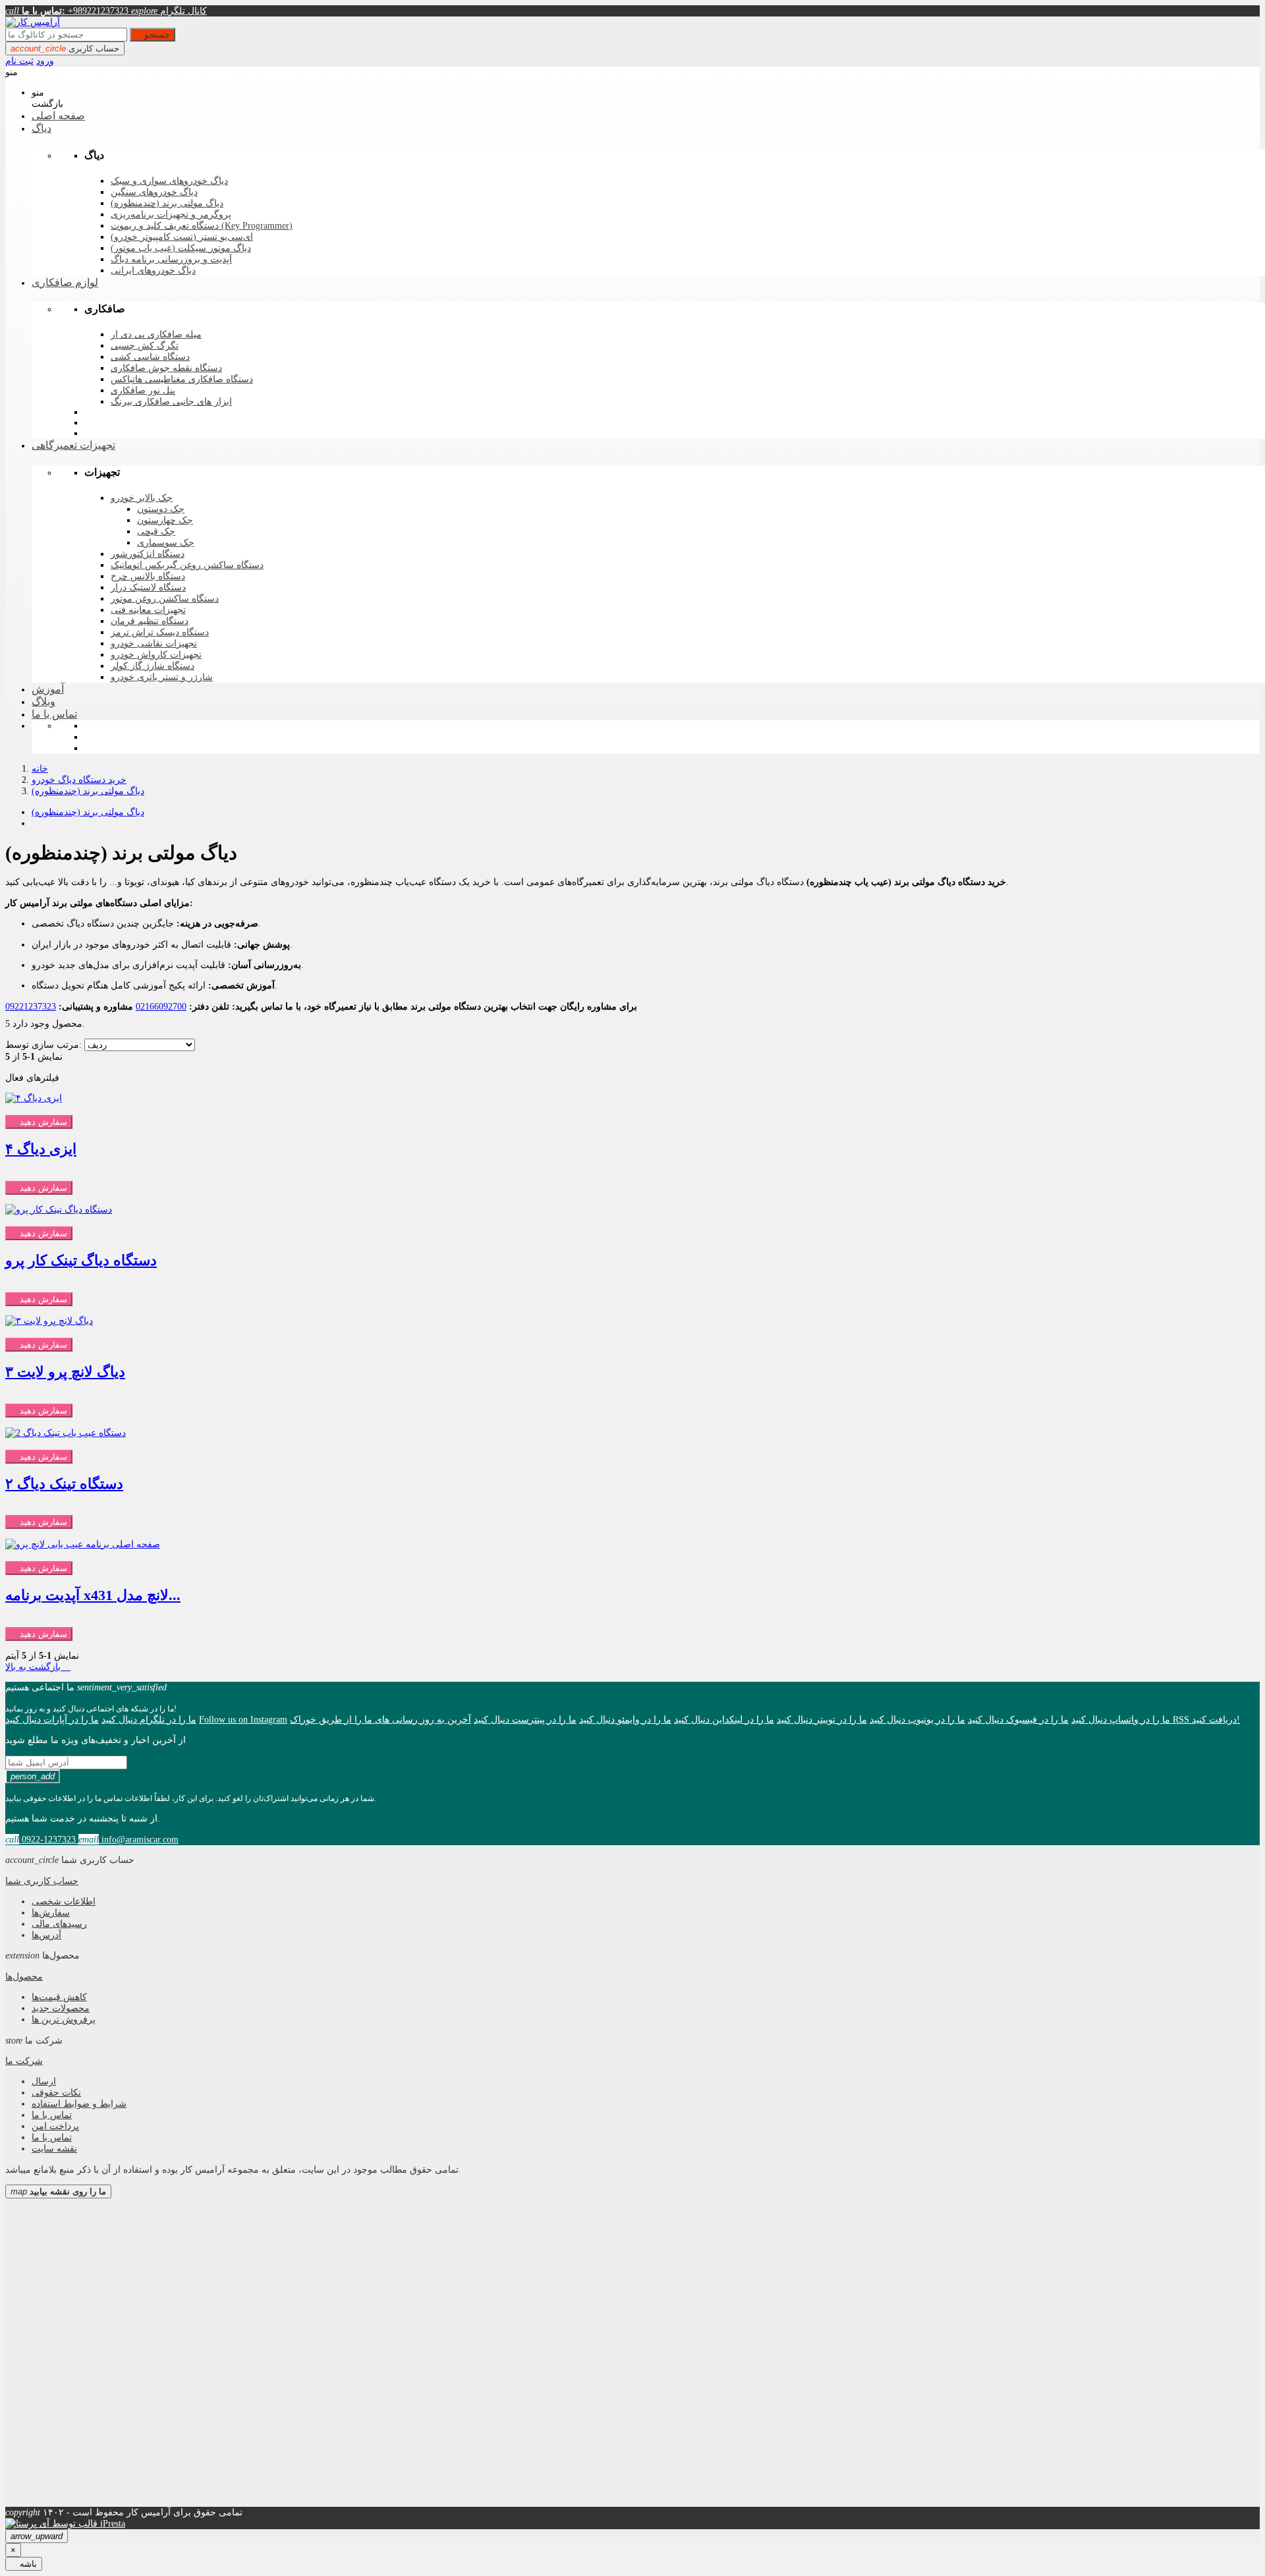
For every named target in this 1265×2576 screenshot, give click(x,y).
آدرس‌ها (46, 1935)
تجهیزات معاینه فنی (148, 610)
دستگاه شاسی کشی (150, 357)
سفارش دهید (39, 1122)
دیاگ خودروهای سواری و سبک (169, 181)
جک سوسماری (166, 543)
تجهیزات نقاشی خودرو (154, 644)
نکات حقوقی (56, 2092)
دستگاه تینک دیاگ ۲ (64, 1484)
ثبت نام (19, 61)
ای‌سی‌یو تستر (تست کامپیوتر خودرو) (182, 237)
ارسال (44, 2081)
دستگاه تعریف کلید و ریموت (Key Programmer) (202, 226)
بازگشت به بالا (38, 1667)
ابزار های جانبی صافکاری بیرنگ (171, 402)
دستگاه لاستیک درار (148, 587)
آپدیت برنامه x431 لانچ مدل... (93, 1595)
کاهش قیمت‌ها (59, 1997)
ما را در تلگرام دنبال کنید (149, 1719)
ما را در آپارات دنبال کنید (52, 1719)
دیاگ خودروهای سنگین (154, 192)
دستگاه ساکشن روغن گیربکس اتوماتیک (187, 565)
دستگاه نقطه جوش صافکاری (166, 368)
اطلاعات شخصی (64, 1901)
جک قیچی (156, 531)
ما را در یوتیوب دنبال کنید (917, 1719)
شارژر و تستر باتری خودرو (162, 677)
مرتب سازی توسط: (43, 1045)
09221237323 (31, 1006)
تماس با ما (52, 2115)
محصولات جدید (61, 2008)
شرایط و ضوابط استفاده (79, 2104)
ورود (45, 61)
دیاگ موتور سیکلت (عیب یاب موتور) (181, 248)
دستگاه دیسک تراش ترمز (160, 632)
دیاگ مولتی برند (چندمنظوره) (167, 203)
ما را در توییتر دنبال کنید (822, 1719)
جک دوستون (161, 509)
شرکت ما (24, 2061)
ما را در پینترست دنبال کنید (525, 1719)
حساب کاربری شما (42, 1881)
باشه (24, 2564)
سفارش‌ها (51, 1912)
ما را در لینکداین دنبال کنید (724, 1719)
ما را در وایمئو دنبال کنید (625, 1719)
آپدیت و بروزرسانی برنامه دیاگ (171, 259)
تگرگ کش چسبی (145, 346)
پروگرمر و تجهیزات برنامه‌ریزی (171, 215)
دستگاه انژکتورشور (148, 554)
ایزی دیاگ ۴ (41, 1149)
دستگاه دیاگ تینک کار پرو (81, 1261)
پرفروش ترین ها (64, 2019)
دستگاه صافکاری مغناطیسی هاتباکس (182, 379)
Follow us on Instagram (243, 1719)
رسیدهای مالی (59, 1924)
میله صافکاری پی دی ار (156, 334)
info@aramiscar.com (128, 1839)
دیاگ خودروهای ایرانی (153, 271)
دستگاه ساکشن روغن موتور (165, 599)
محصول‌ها (24, 1976)
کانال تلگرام (169, 11)
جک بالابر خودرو (142, 498)
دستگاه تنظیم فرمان (150, 621)
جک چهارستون (165, 520)
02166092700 (161, 1006)
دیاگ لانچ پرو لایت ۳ (65, 1372)
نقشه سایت (54, 2148)
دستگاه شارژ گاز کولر (153, 666)
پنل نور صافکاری (143, 390)
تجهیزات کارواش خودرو (156, 655)
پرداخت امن (55, 2126)
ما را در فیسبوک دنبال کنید (1018, 1719)
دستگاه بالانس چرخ (148, 576)
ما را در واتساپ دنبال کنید (1121, 1719)
